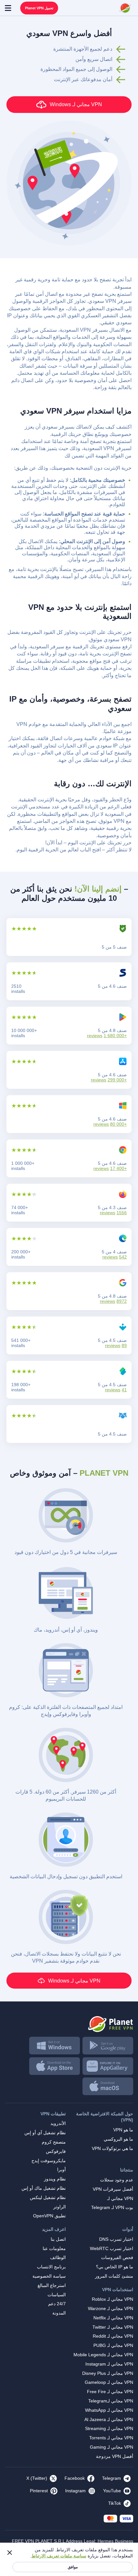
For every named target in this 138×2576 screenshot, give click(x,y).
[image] (69, 2022)
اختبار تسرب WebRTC (112, 2248)
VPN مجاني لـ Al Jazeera (109, 2419)
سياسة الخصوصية (49, 2276)
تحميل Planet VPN (39, 8)
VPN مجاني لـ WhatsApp (109, 2410)
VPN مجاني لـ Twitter (113, 2327)
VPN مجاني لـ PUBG (113, 2345)
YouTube (112, 2491)
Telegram (112, 2478)
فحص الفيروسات (117, 2257)
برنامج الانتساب (51, 2267)
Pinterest (39, 2491)
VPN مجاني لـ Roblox (112, 2299)
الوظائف (58, 2257)
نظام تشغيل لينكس (48, 2197)
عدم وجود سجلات (117, 2180)
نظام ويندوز (55, 2179)
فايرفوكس (56, 2151)
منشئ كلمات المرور (114, 2276)
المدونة (59, 2313)
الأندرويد (58, 2123)
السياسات (57, 2295)
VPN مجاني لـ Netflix (113, 2318)
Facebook (75, 2478)
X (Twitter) (37, 2478)
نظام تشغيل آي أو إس (45, 2133)
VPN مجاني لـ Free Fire (110, 2392)
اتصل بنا (58, 2239)
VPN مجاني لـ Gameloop (109, 2382)
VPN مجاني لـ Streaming (109, 2428)
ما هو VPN (123, 2130)
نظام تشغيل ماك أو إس (44, 2188)
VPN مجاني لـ (120, 2198)
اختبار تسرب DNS (116, 2239)
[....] (125, 8)
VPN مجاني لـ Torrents (111, 2438)
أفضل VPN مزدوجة (115, 2456)
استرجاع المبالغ (52, 2285)
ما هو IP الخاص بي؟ (115, 2267)
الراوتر (60, 2207)
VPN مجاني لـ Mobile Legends (103, 2355)
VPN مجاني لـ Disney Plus (108, 2373)
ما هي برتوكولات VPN (112, 2148)
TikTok (115, 2503)
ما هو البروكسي (118, 2139)
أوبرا (61, 2170)
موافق (73, 2567)
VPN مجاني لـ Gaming (112, 2447)
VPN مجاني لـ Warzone (111, 2308)
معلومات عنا (54, 2248)
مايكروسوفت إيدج (49, 2161)
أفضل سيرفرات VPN (113, 2189)
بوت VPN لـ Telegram (112, 2207)
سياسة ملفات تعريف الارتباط (59, 2556)
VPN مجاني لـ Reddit (113, 2336)
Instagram (75, 2491)
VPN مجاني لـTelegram (111, 2401)
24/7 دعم (57, 2304)
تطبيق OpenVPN (49, 2216)
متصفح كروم (54, 2142)
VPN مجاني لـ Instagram (109, 2364)
